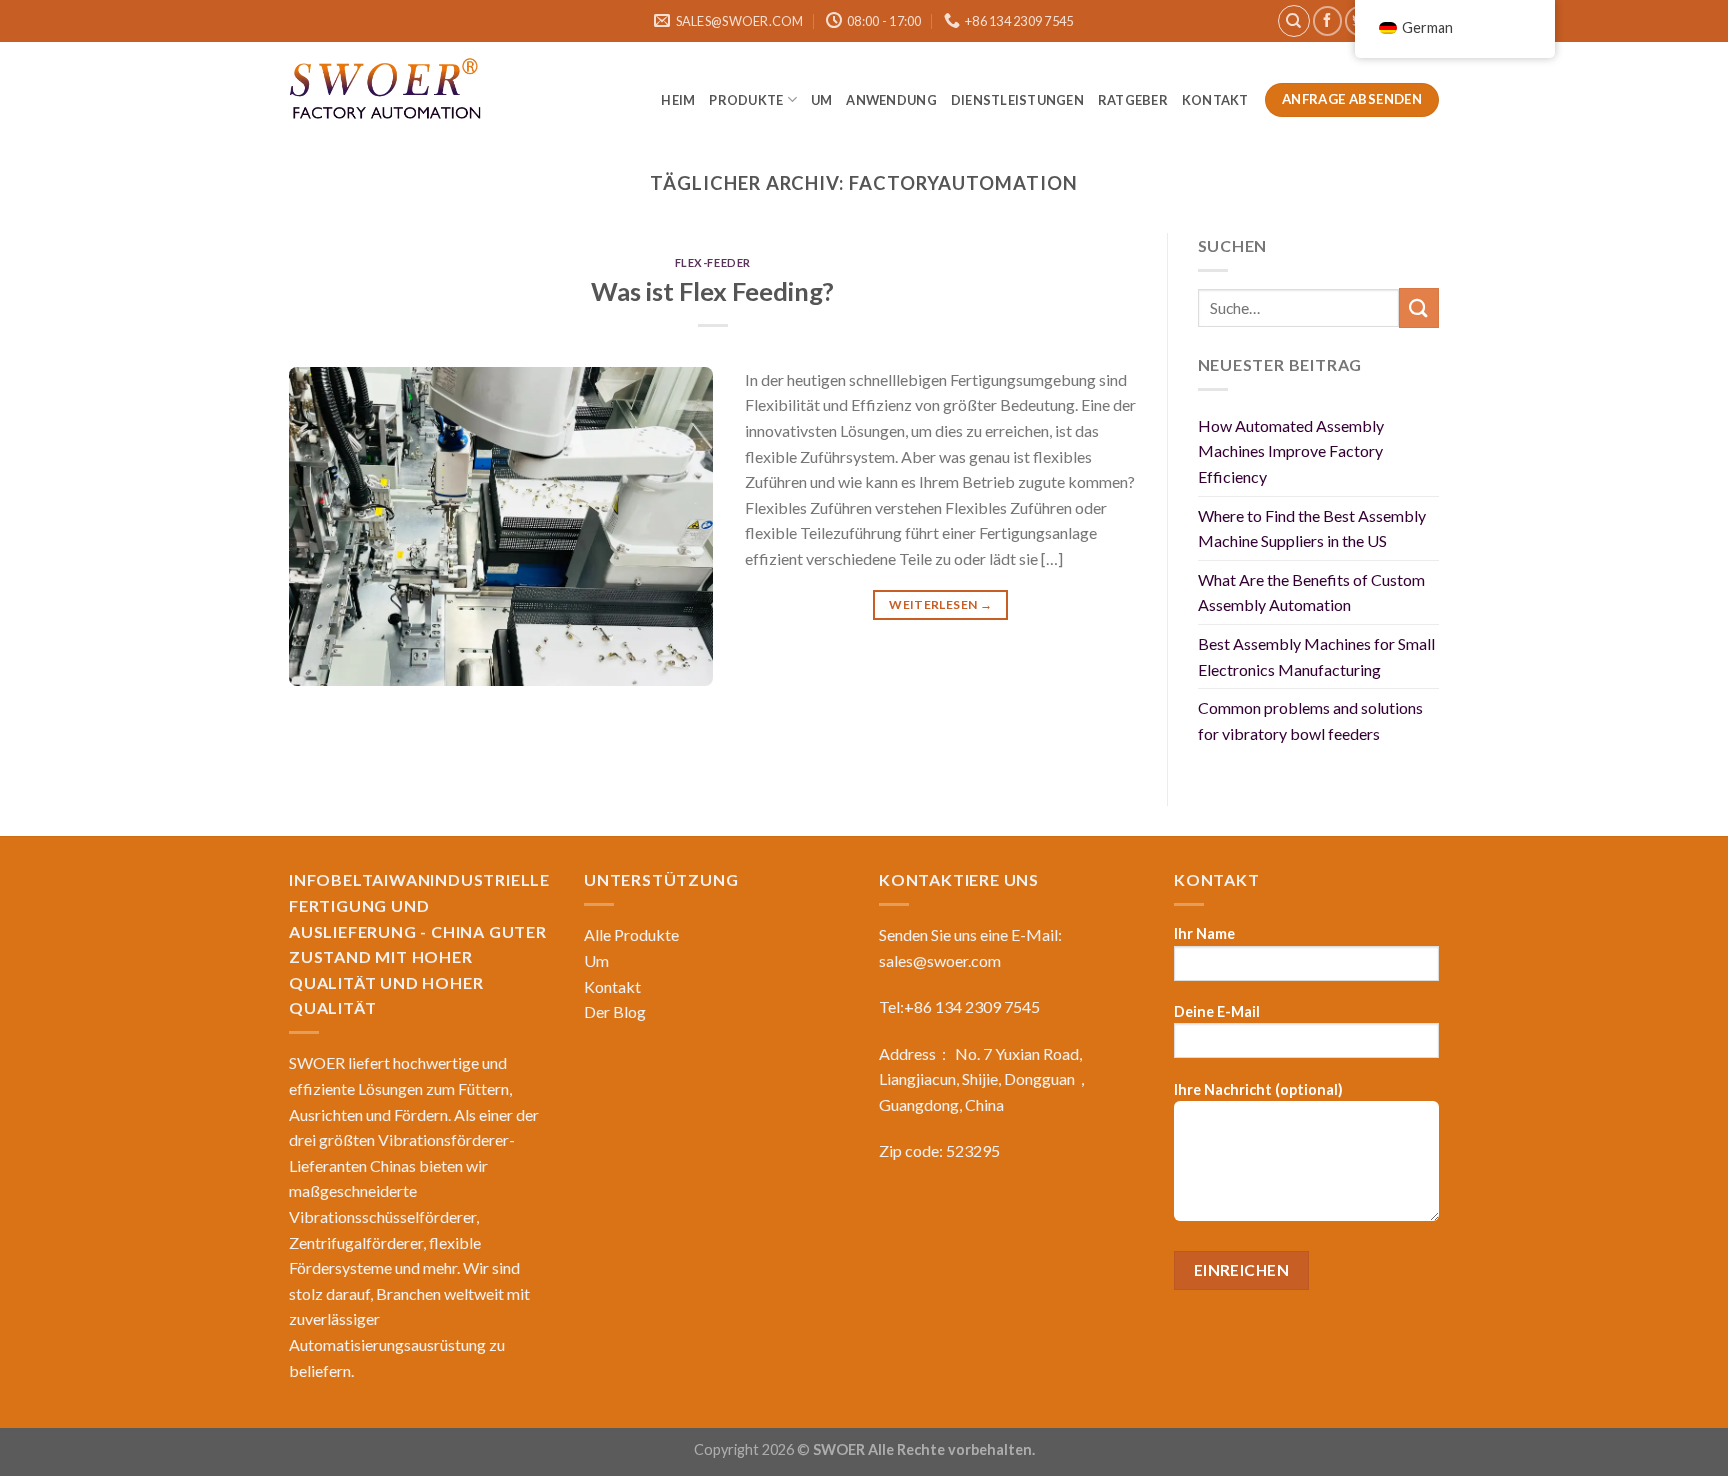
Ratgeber (1133, 100)
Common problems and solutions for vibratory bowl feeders (1310, 720)
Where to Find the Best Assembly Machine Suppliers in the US (1312, 528)
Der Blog (615, 1011)
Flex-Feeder (713, 262)
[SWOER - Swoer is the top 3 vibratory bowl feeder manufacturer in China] (389, 92)
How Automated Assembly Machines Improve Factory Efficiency (1291, 451)
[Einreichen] (1419, 307)
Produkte (746, 100)
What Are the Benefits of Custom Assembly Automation (1311, 592)
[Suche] (1294, 21)
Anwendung (891, 100)
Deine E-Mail (1217, 1011)
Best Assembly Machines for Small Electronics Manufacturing (1316, 656)
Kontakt (1216, 100)
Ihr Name (1204, 933)
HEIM (678, 100)
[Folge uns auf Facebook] (1327, 20)
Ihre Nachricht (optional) (1258, 1089)
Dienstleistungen (1017, 100)
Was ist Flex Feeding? (712, 291)
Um (822, 100)
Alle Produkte (631, 934)
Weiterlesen (940, 604)
